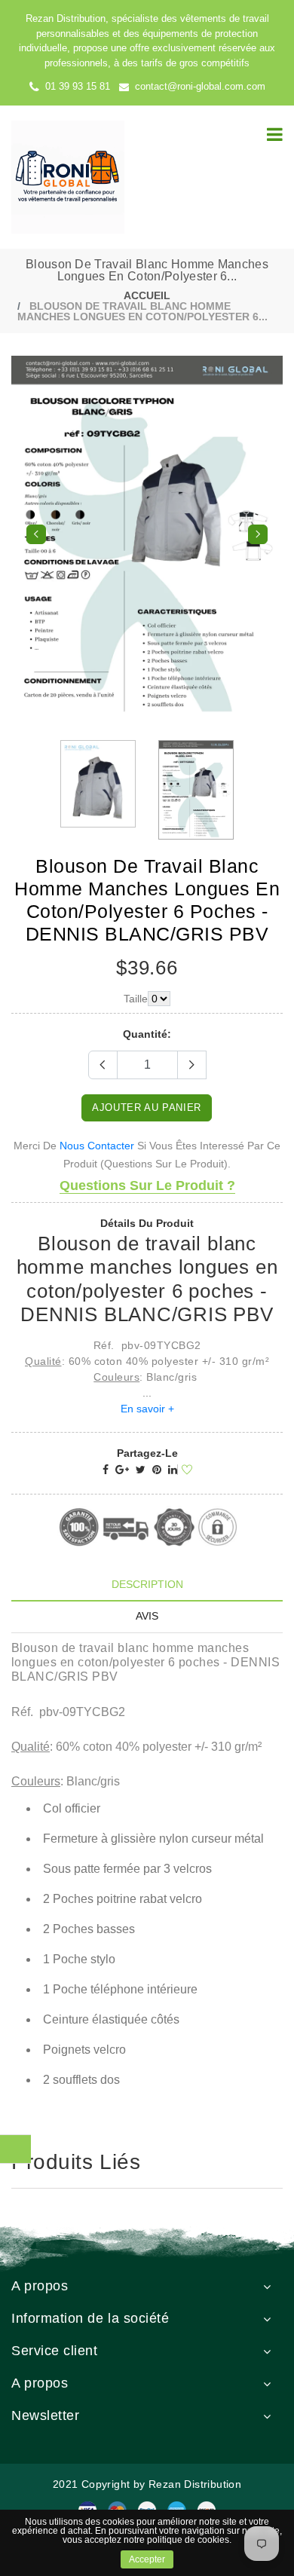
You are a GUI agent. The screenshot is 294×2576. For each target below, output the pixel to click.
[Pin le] (157, 1462)
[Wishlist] (185, 1463)
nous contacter (97, 1138)
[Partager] (106, 1462)
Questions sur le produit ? (147, 1178)
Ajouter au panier (147, 1100)
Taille (136, 991)
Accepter (147, 2559)
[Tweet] (141, 1462)
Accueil (147, 295)
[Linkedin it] (173, 1462)
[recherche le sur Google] (122, 1462)
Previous (36, 531)
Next (258, 531)
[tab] (147, 1577)
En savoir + (147, 1401)
